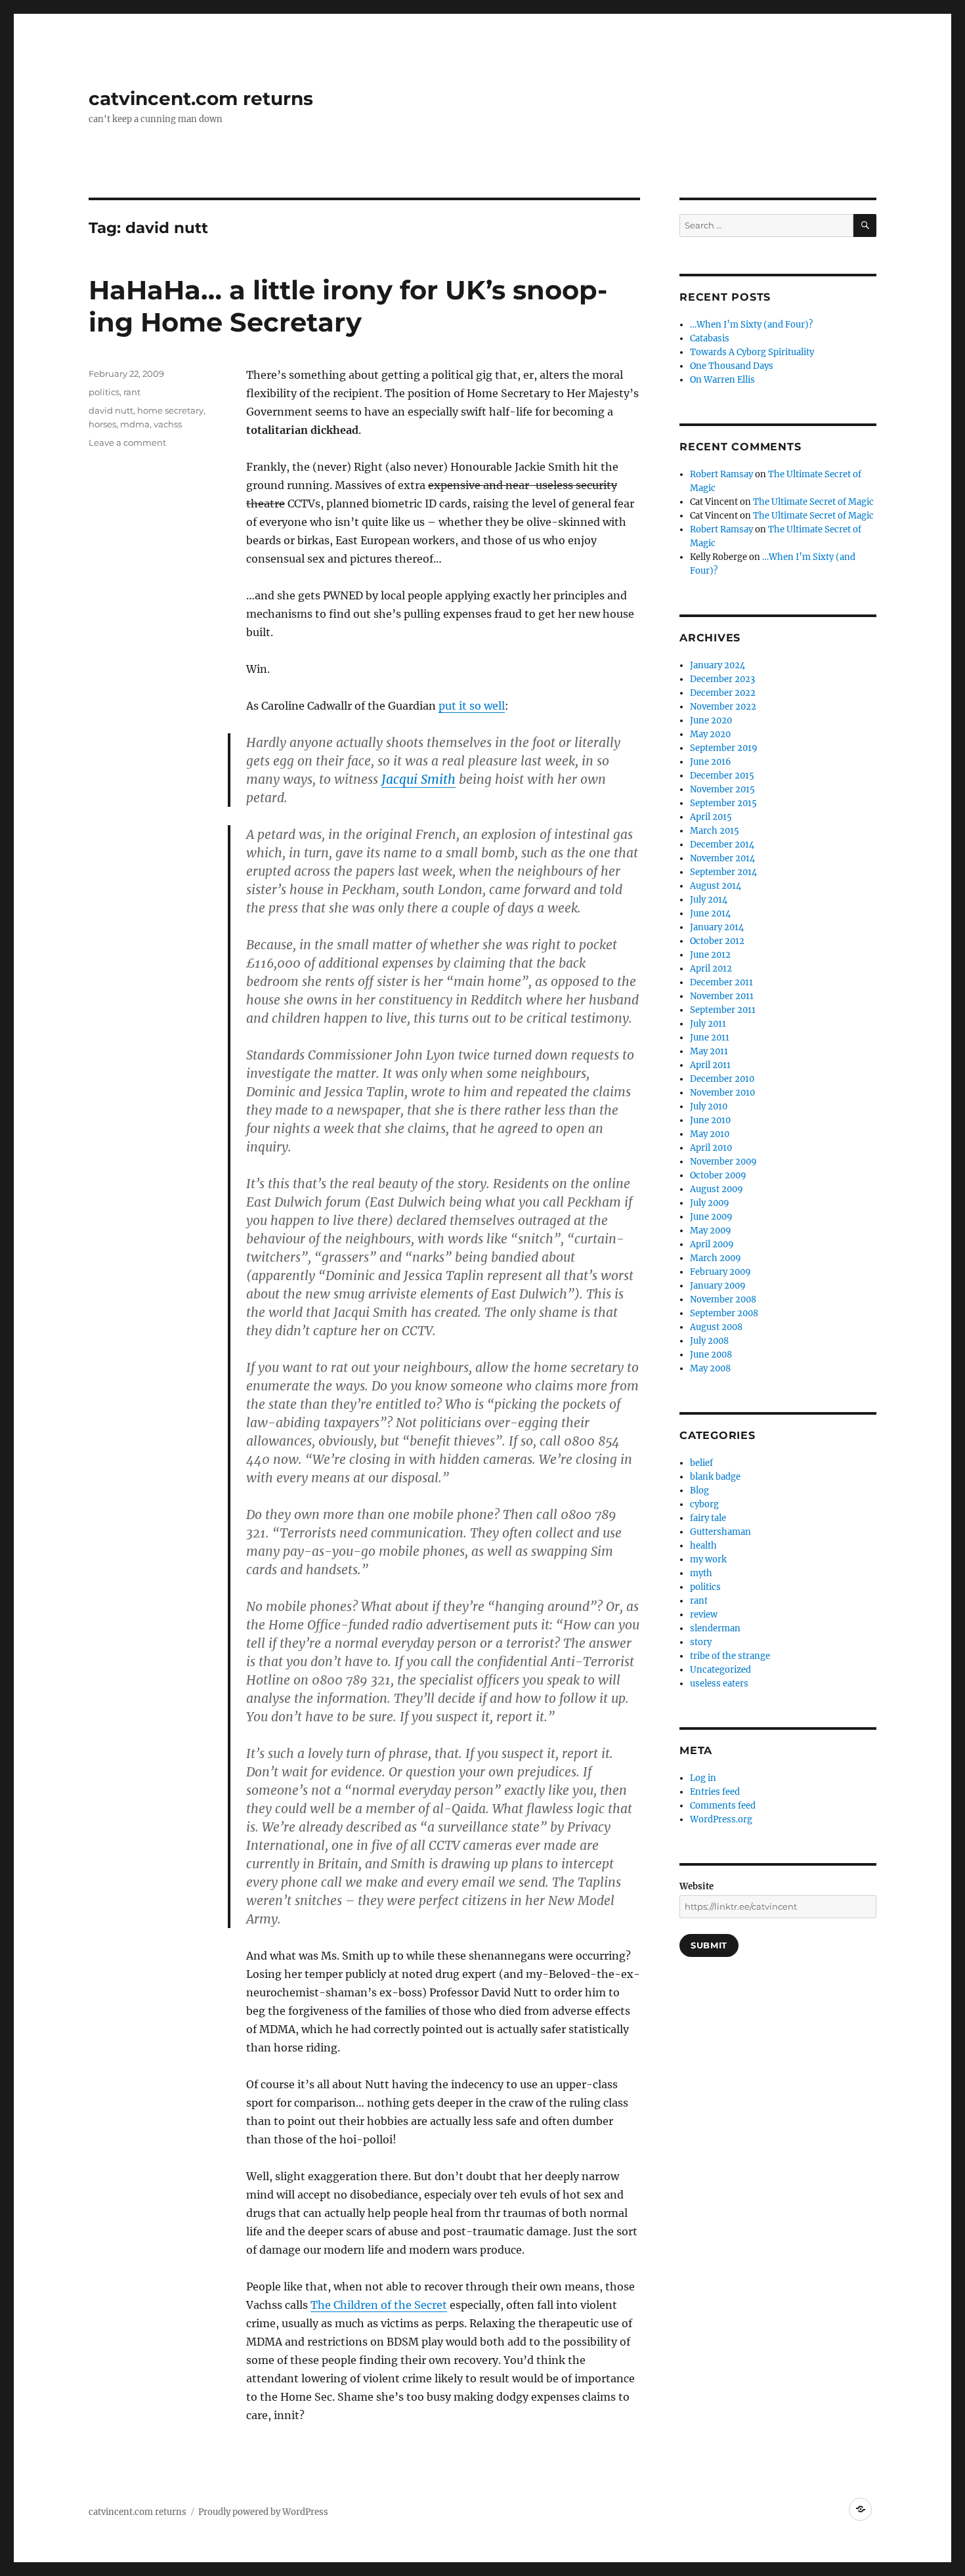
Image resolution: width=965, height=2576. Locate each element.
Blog (699, 1491)
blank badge (715, 1477)
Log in (703, 1778)
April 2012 (711, 969)
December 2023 (722, 679)
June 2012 (710, 955)
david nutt (111, 410)
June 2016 (711, 762)
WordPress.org (721, 1819)
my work (708, 1559)
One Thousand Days (732, 366)
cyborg (704, 1504)
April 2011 (710, 1065)
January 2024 (718, 665)
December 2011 (721, 982)
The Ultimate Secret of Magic (813, 502)
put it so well (472, 706)
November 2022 (723, 707)
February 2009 (720, 1272)
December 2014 (722, 845)
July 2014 (709, 900)
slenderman (715, 1628)
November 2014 (722, 858)
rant (132, 392)
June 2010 (710, 1120)
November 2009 (723, 1162)
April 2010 (711, 1148)
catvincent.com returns (201, 98)
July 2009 (710, 1203)
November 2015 (722, 789)
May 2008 (710, 1368)
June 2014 (710, 913)
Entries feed (715, 1792)
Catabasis (710, 338)
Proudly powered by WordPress (263, 2512)
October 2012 (717, 941)
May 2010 (710, 1134)
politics (104, 392)
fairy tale (708, 1518)
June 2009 (711, 1217)
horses (102, 424)
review (704, 1615)
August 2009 (717, 1189)
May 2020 (710, 734)
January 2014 (717, 927)
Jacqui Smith (418, 779)
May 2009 (711, 1231)
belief (701, 1463)
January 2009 (718, 1286)
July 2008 (709, 1341)
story (701, 1642)
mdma (135, 424)
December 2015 (722, 776)
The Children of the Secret (379, 2305)
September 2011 (723, 1010)
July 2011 (708, 1024)
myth (701, 1573)
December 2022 (723, 693)
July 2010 (709, 1106)
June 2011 (710, 1038)
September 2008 (724, 1313)
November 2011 (722, 996)
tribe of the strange (730, 1656)
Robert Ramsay (721, 474)
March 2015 (715, 831)
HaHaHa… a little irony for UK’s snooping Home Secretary (348, 306)
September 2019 (724, 748)
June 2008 (711, 1355)
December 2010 (722, 1079)
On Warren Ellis (722, 380)
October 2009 (718, 1175)
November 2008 (723, 1299)
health (703, 1546)
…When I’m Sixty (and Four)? (751, 325)
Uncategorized (720, 1670)
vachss (168, 424)
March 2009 (716, 1258)
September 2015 (723, 803)
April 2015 (711, 817)
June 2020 (711, 720)
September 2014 (723, 872)
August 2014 (716, 886)
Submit (709, 1945)
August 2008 (716, 1327)
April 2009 (712, 1244)
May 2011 (709, 1051)
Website (697, 1886)
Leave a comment (127, 442)
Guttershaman (720, 1532)
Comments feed (723, 1806)
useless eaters (719, 1684)
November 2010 (722, 1093)
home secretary (170, 410)
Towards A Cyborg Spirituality (752, 352)
